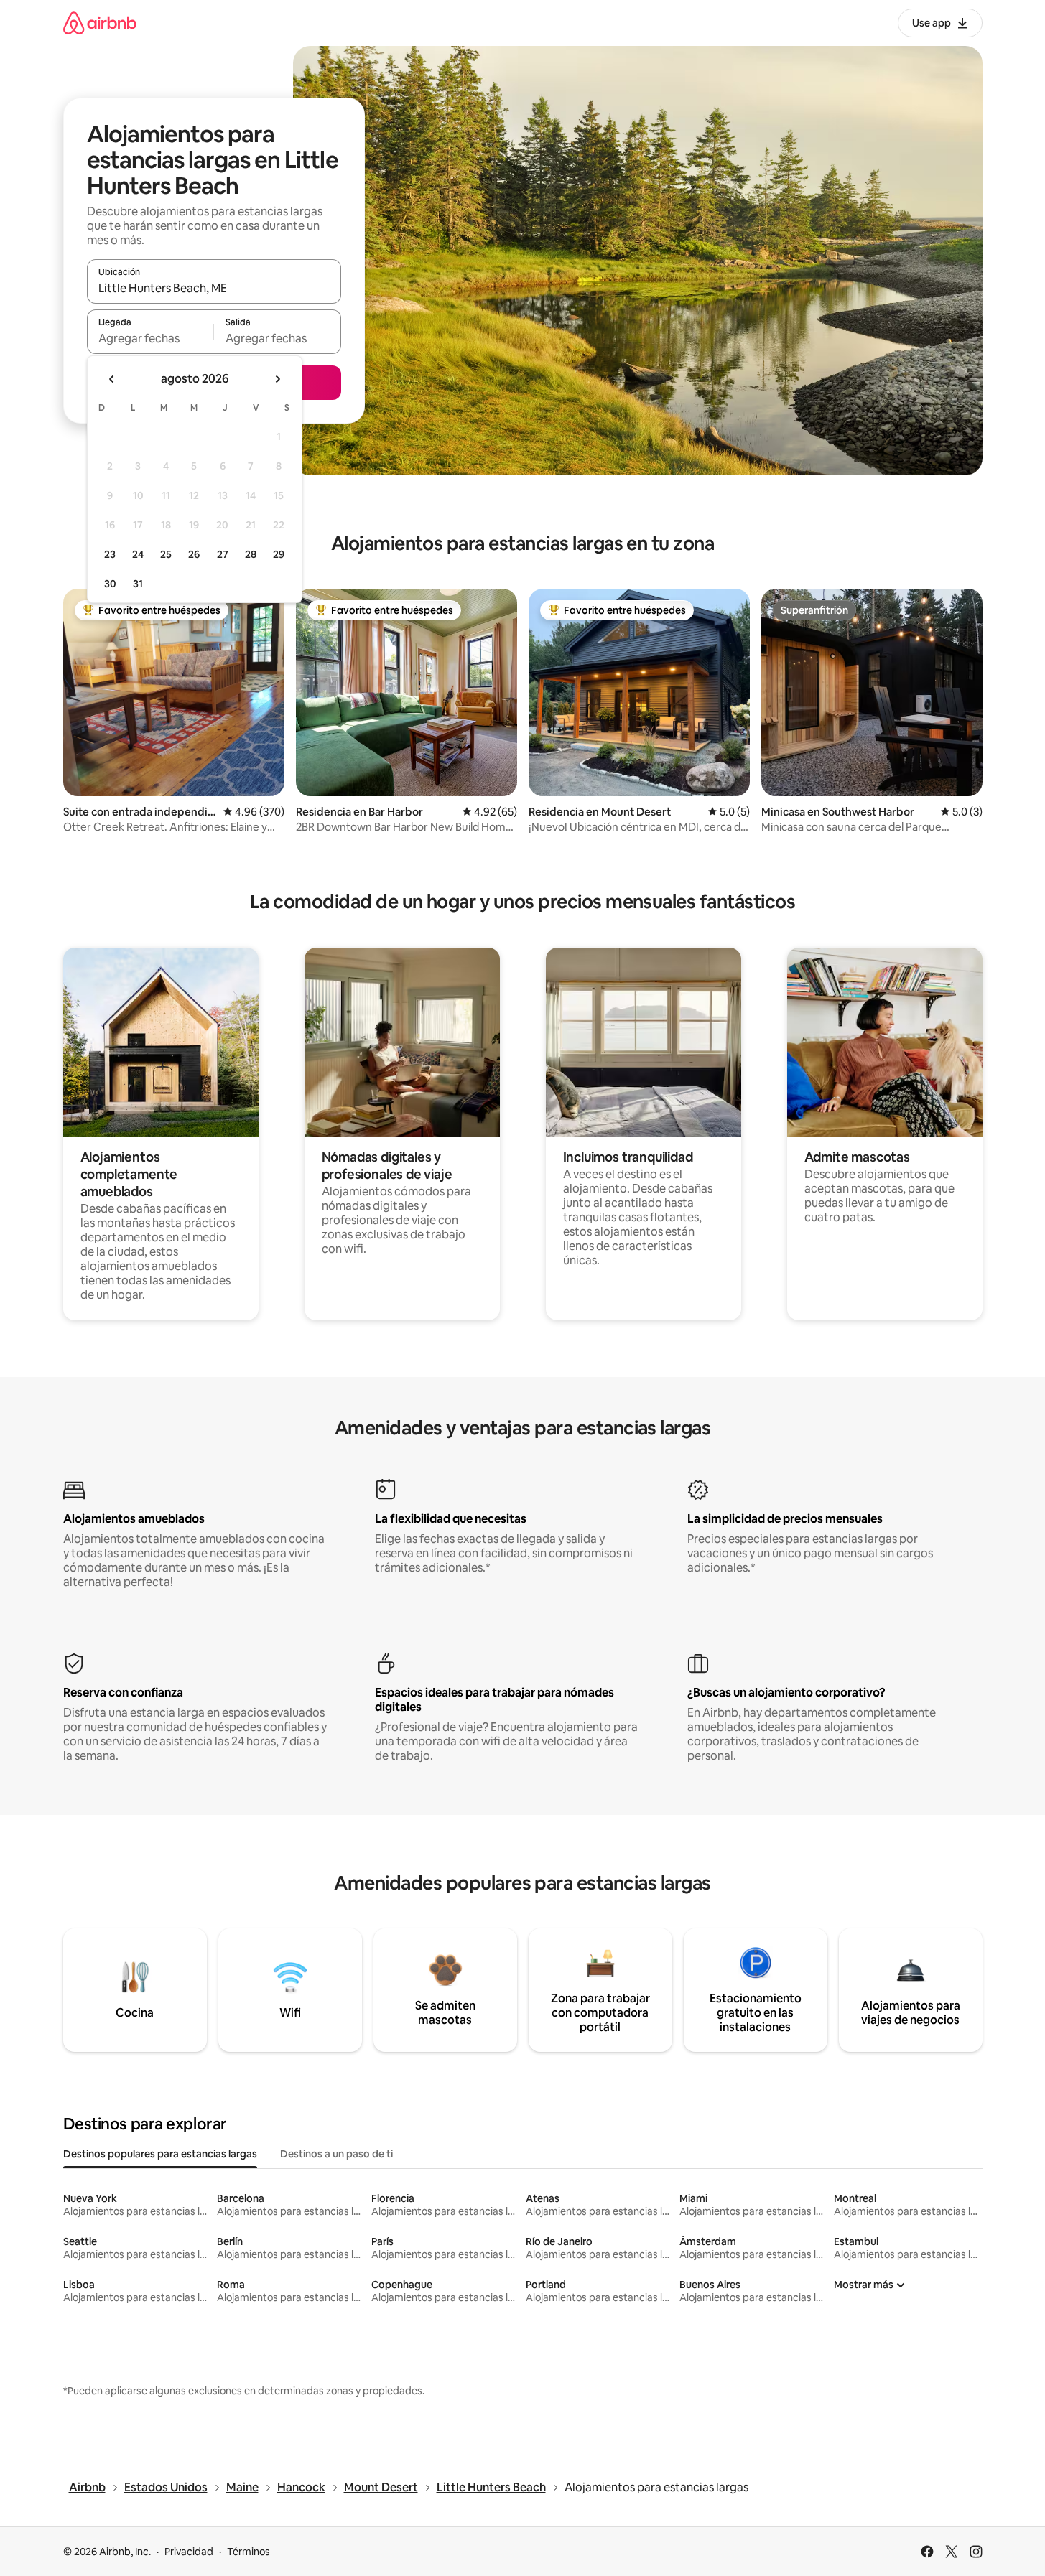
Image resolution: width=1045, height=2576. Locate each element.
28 (251, 554)
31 (138, 584)
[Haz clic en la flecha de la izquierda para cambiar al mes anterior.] (112, 379)
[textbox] (150, 338)
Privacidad (189, 2552)
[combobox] (214, 288)
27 (223, 554)
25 (166, 554)
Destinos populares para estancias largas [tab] (160, 2154)
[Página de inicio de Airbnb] (100, 23)
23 (110, 554)
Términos (249, 2552)
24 (138, 554)
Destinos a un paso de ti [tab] (336, 2154)
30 (110, 584)
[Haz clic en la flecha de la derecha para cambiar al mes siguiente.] (277, 379)
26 (194, 554)
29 (279, 554)
